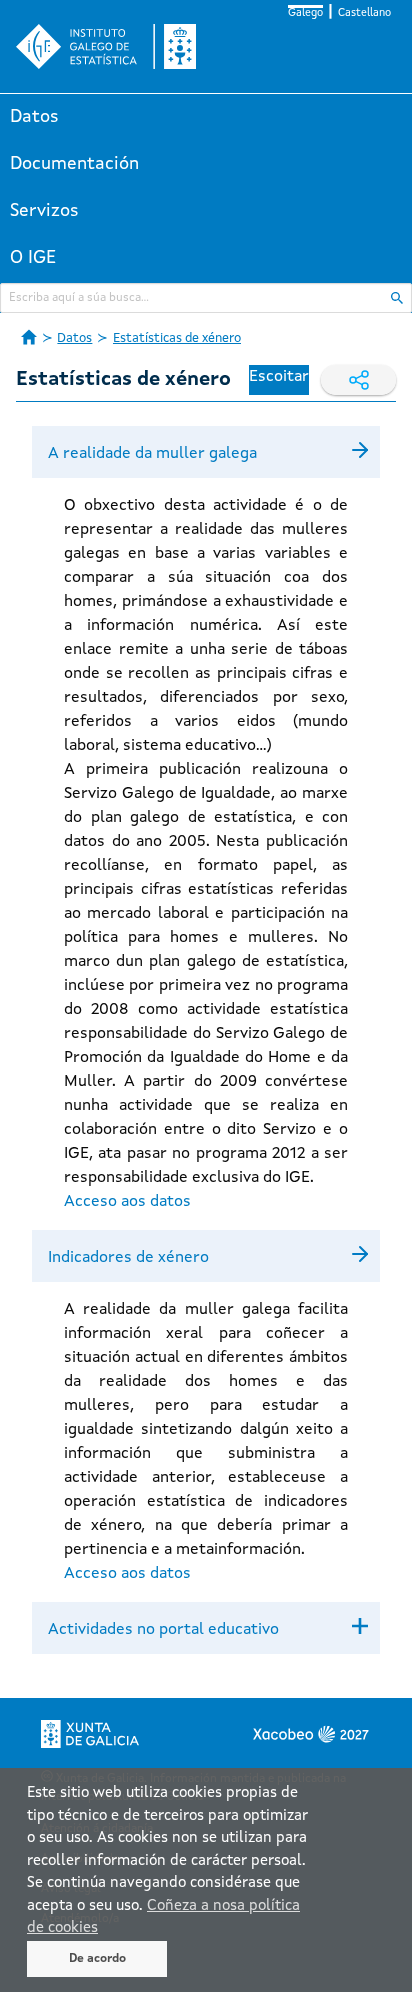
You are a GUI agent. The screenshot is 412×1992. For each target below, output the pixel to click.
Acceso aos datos (127, 1202)
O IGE (33, 258)
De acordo (97, 1959)
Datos (34, 117)
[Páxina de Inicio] (29, 337)
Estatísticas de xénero (177, 338)
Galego (305, 13)
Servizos (44, 211)
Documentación (74, 164)
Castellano (364, 13)
